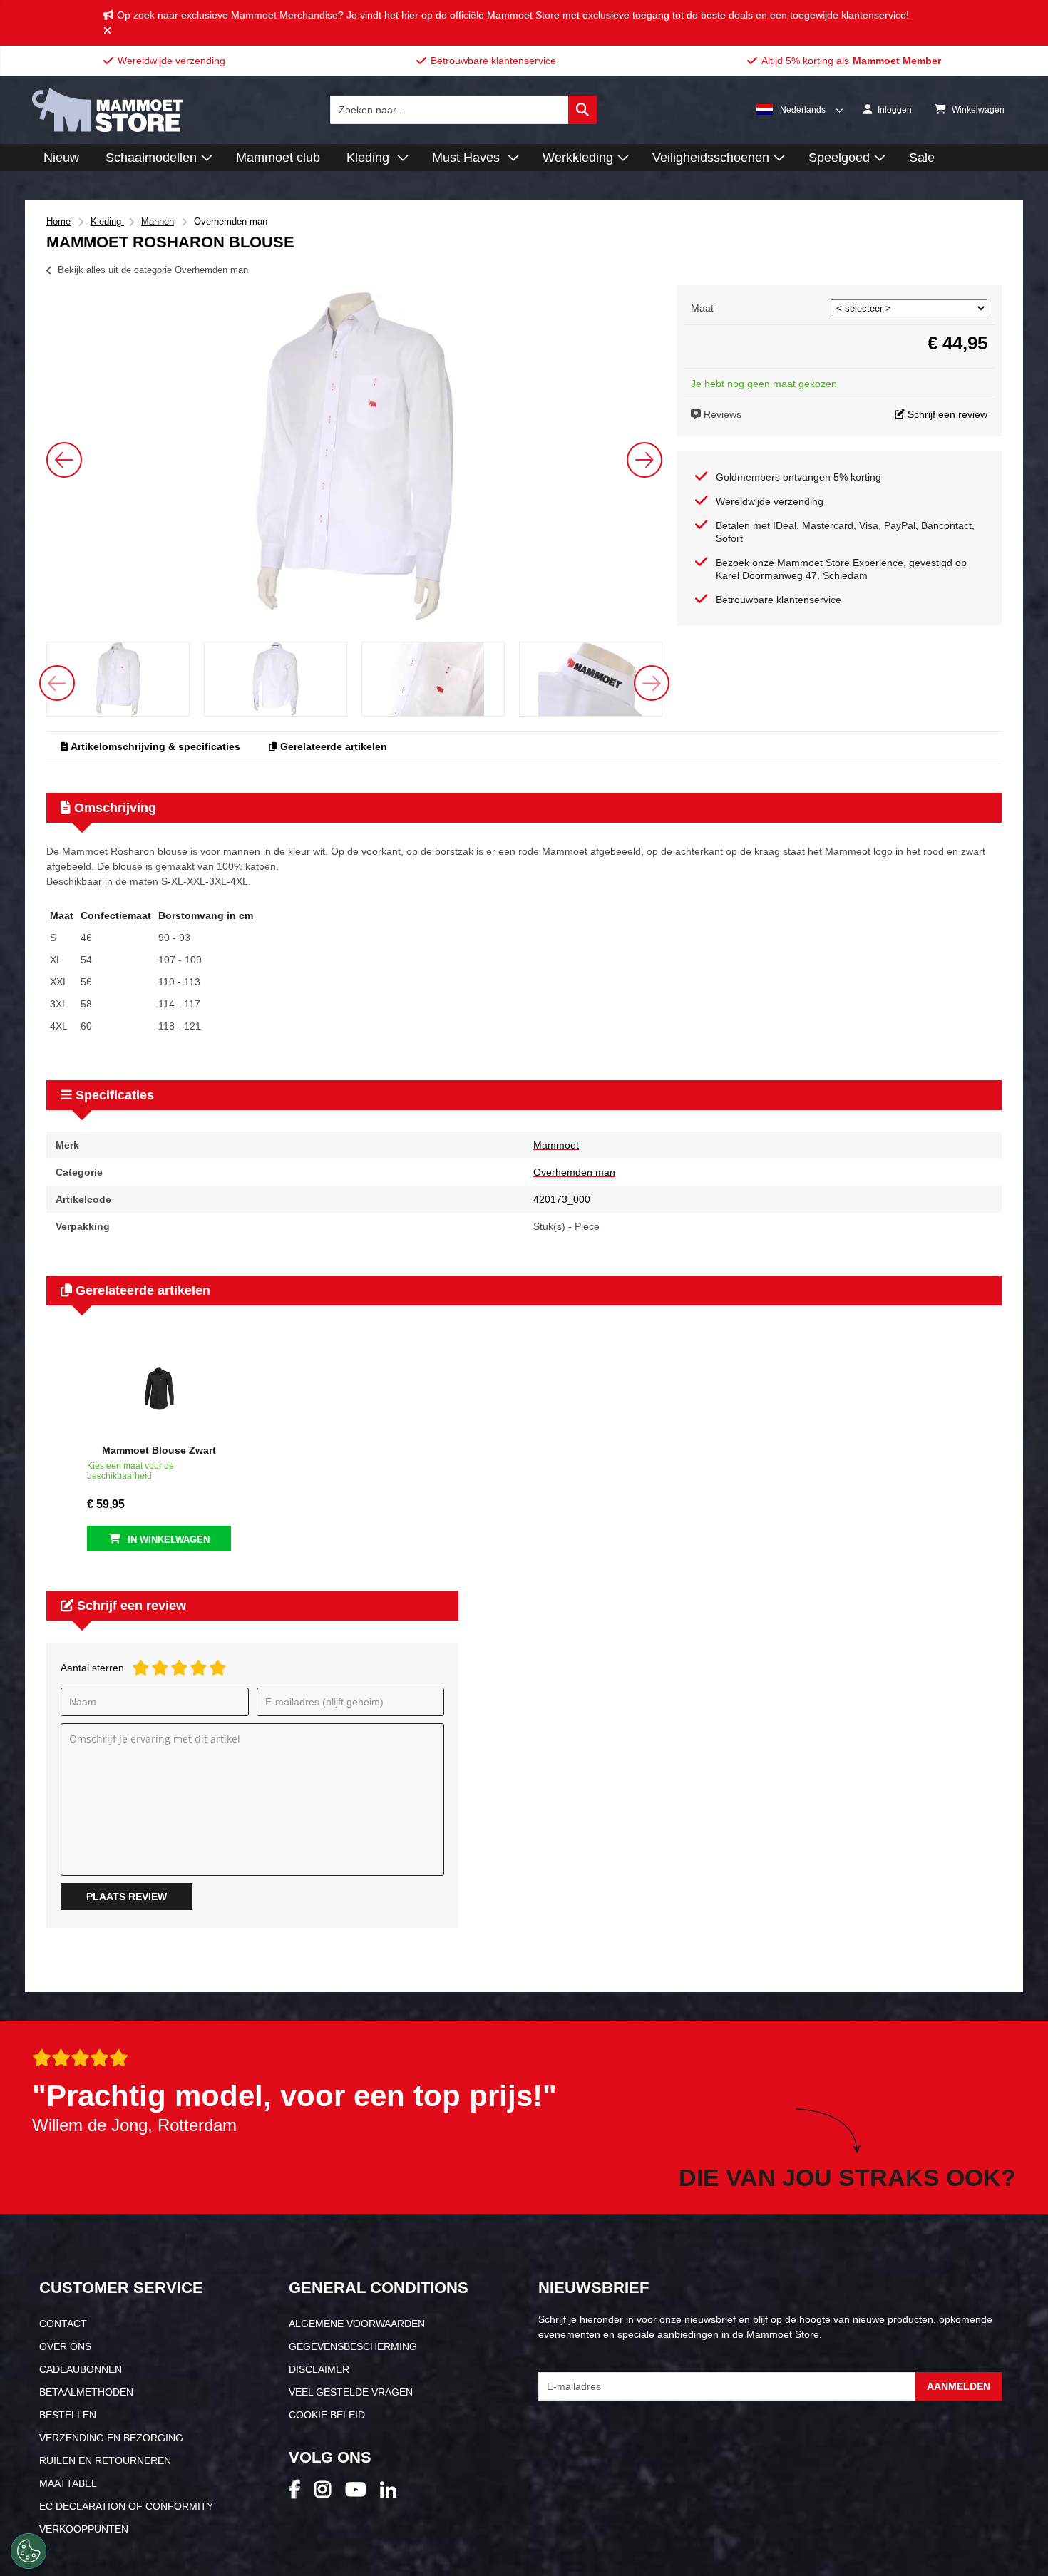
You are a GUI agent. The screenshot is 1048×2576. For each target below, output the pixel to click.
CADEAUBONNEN (81, 2369)
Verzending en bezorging (111, 2438)
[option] (354, 456)
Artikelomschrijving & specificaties (154, 746)
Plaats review (127, 1897)
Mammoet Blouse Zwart (159, 1450)
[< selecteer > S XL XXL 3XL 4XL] (909, 308)
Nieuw (61, 158)
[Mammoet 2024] (107, 128)
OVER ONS (65, 2346)
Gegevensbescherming (353, 2346)
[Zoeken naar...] (582, 110)
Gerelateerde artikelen (332, 746)
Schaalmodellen (151, 158)
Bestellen (68, 2415)
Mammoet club (278, 158)
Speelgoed (839, 158)
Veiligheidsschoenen (711, 158)
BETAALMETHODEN (86, 2392)
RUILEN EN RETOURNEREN (105, 2460)
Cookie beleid (327, 2415)
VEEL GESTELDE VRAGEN (351, 2392)
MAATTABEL (68, 2483)
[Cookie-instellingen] (29, 2551)
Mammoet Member (897, 61)
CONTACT (63, 2324)
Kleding (370, 158)
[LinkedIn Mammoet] (395, 2494)
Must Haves (468, 158)
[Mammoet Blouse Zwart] (159, 1389)
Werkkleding (578, 158)
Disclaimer (319, 2369)
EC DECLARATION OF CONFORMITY (126, 2506)
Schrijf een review (946, 414)
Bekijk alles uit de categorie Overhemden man (153, 270)
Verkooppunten (84, 2529)
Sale (922, 158)
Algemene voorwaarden (357, 2324)
